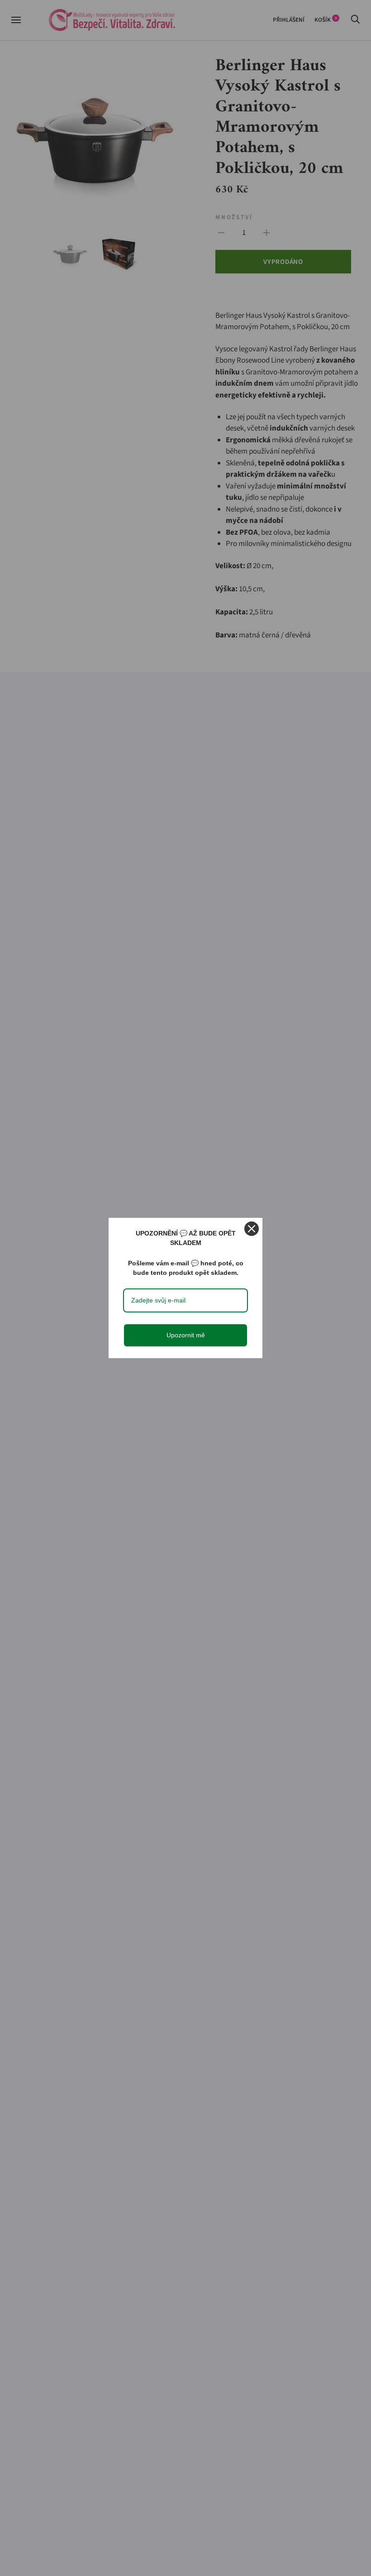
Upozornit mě (186, 1335)
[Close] (252, 1229)
